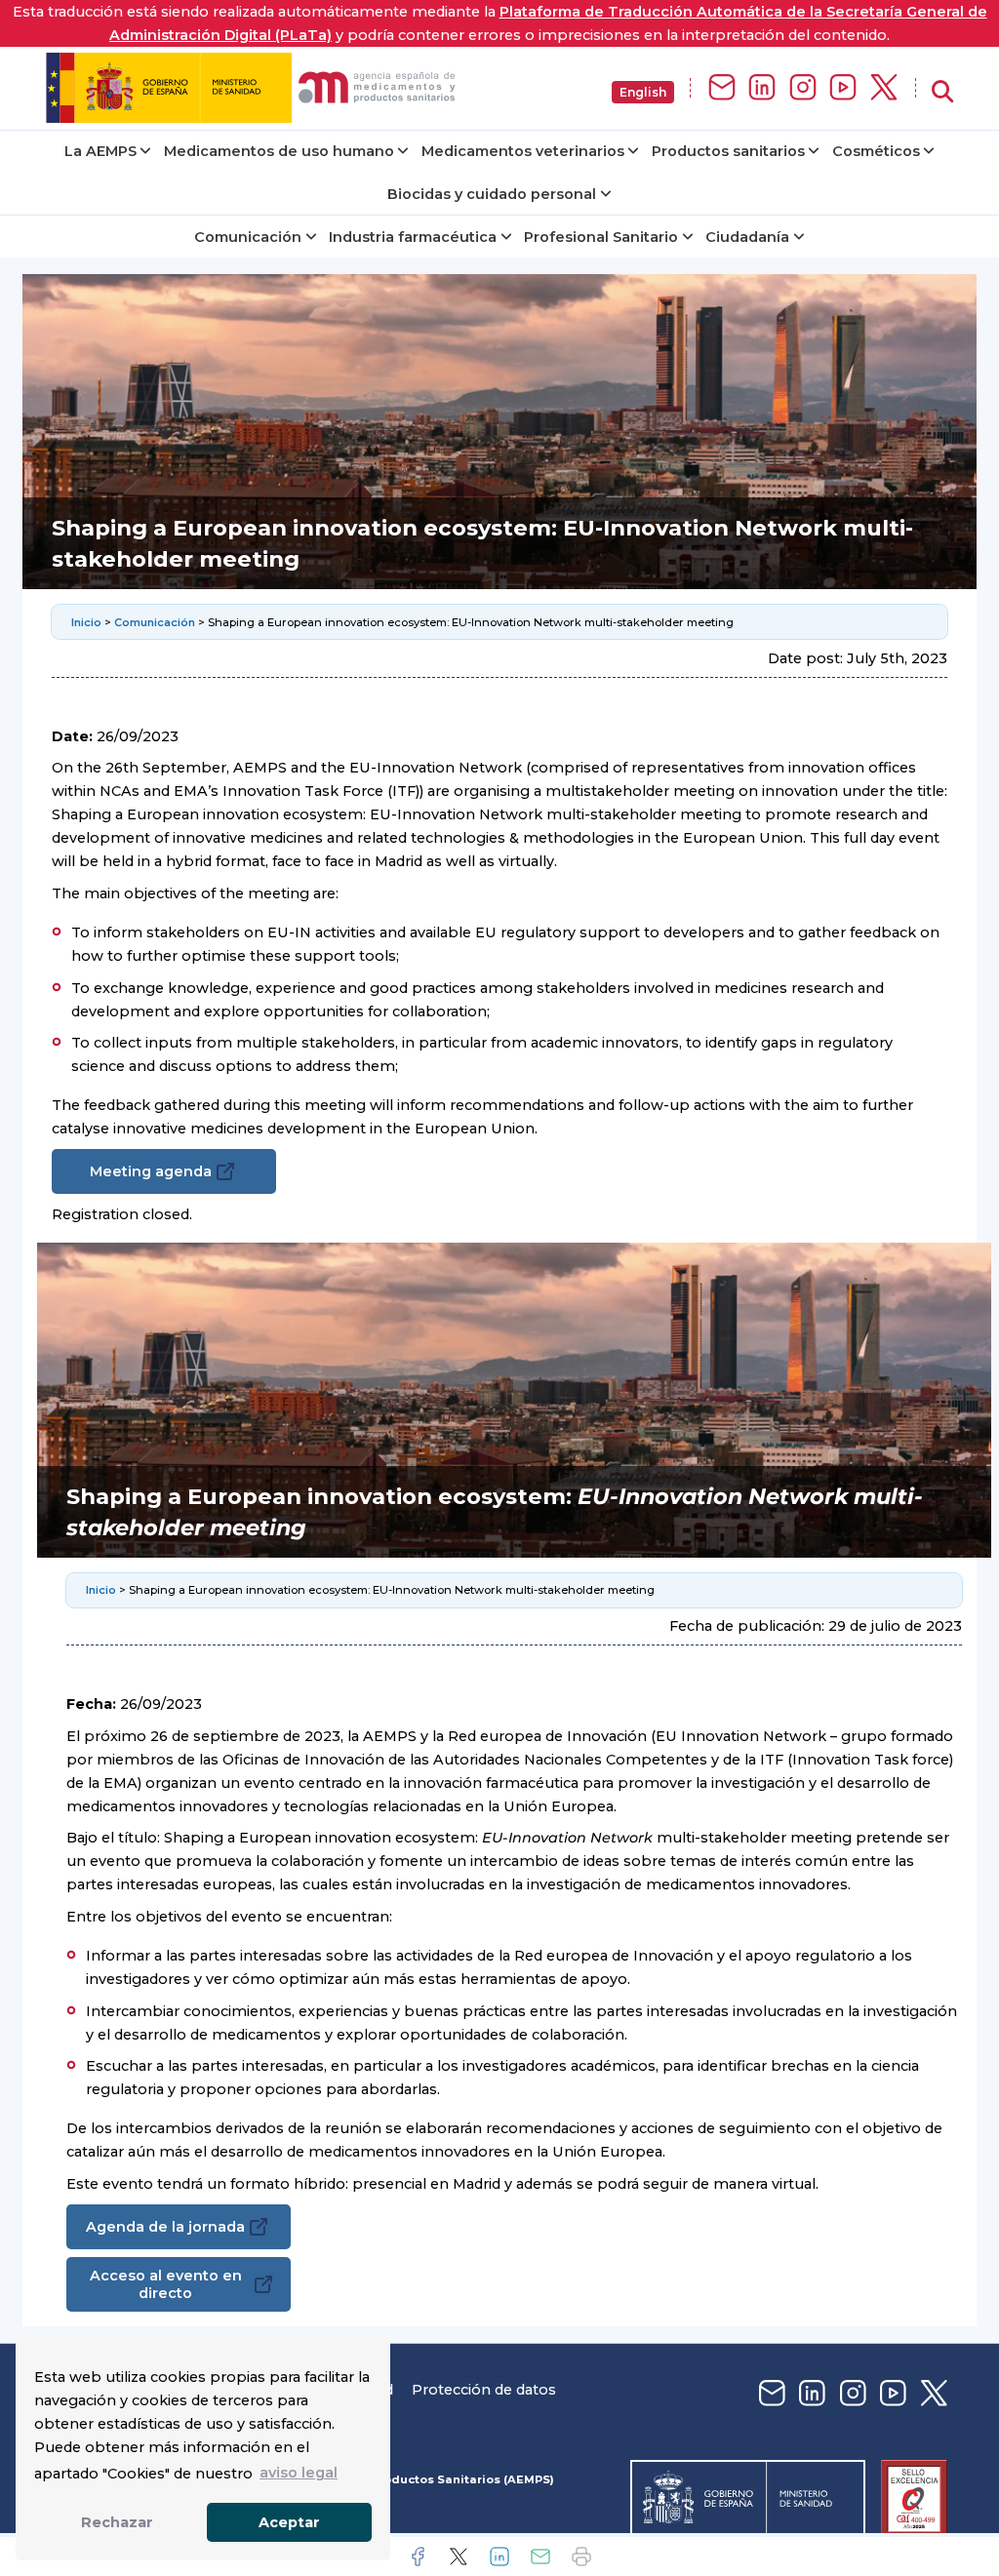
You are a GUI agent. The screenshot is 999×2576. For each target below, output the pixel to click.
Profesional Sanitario (601, 237)
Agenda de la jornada (165, 2227)
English (643, 92)
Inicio (86, 622)
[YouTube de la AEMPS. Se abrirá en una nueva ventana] (843, 88)
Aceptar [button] (289, 2522)
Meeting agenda (151, 1171)
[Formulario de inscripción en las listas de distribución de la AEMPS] (722, 88)
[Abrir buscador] (942, 92)
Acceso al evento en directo (166, 2284)
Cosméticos (876, 151)
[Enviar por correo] (540, 2556)
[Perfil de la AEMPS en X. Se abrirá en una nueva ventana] (884, 88)
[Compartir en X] (459, 2556)
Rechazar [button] (117, 2522)
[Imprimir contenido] (581, 2556)
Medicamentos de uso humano (279, 151)
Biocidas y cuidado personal (492, 194)
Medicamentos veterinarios (523, 151)
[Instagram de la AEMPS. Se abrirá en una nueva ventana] (803, 88)
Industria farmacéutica (413, 237)
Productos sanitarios (728, 151)
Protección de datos (484, 2390)
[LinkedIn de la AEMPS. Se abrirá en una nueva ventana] (762, 88)
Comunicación (248, 237)
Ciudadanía (747, 237)
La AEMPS (100, 151)
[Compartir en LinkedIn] (499, 2556)
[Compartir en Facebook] (418, 2556)
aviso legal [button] (299, 2473)
